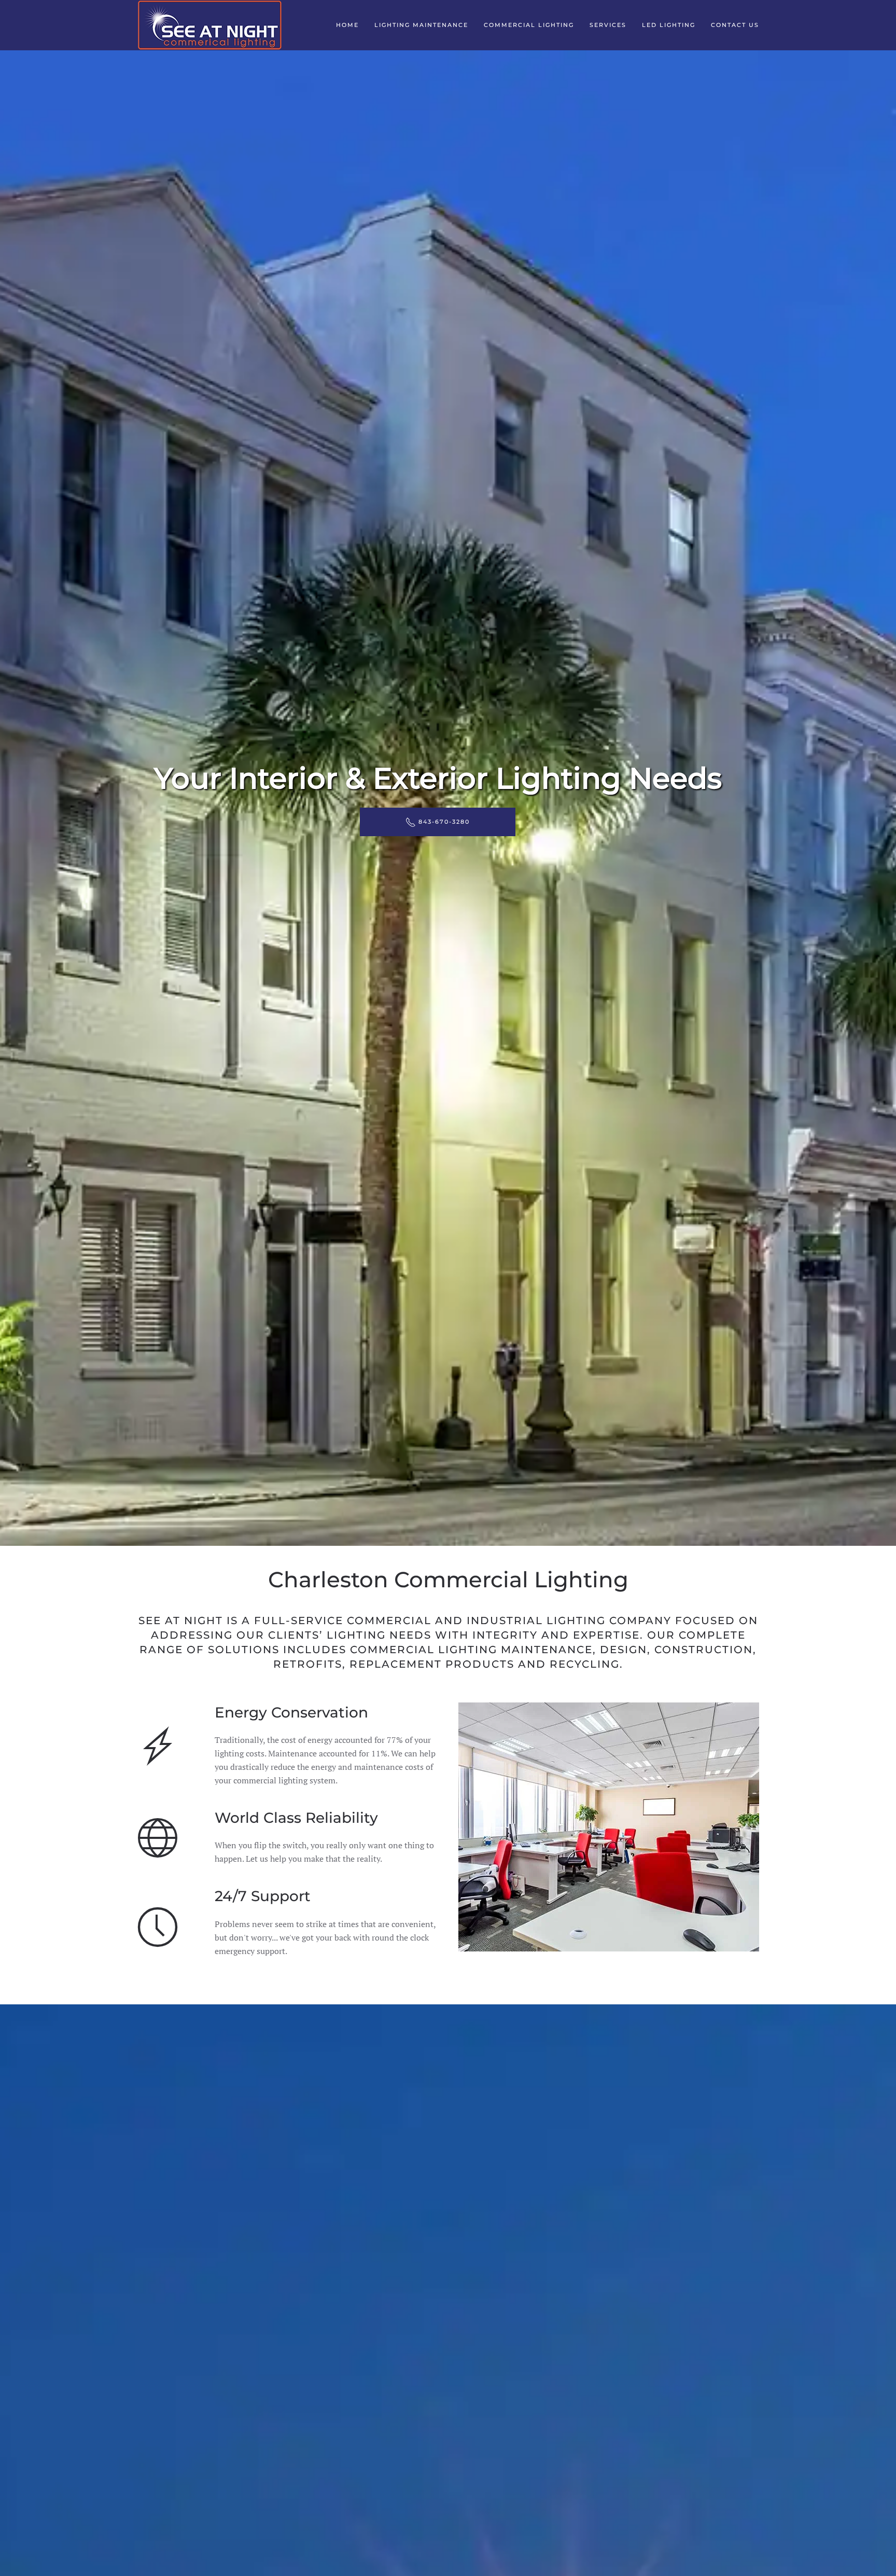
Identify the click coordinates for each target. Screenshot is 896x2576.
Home (347, 25)
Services (608, 25)
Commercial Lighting (529, 25)
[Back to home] (209, 25)
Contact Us (735, 25)
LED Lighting (669, 25)
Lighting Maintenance (421, 25)
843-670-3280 (444, 822)
